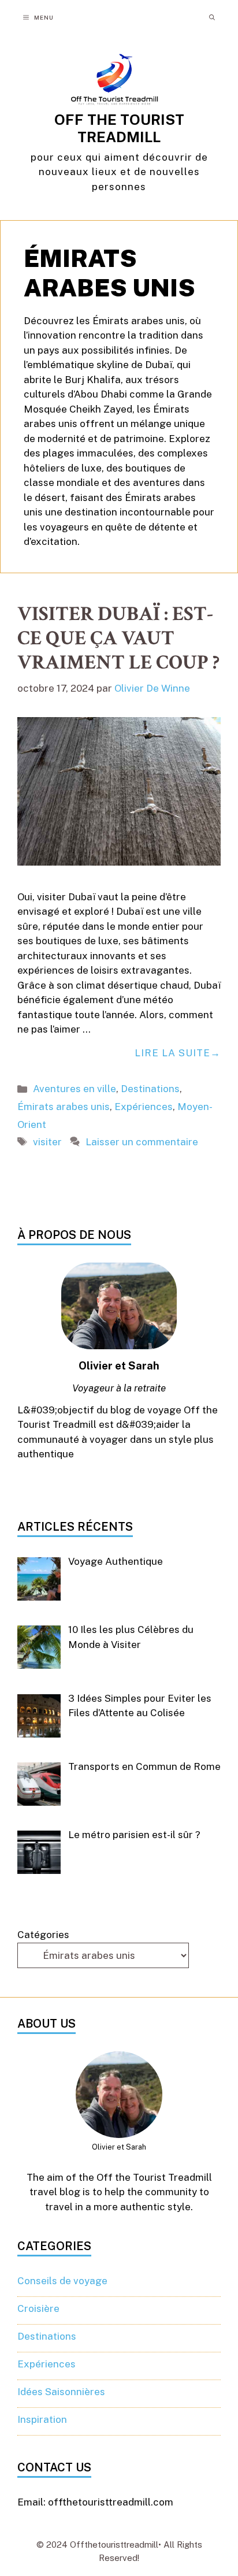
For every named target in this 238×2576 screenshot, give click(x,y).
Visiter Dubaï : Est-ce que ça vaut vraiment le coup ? (118, 638)
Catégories (43, 1935)
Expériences (144, 1107)
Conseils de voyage (62, 2281)
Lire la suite (172, 1053)
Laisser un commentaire (142, 1142)
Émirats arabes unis (64, 1107)
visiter (47, 1142)
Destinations (150, 1089)
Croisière (38, 2308)
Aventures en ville (75, 1089)
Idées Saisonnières (61, 2392)
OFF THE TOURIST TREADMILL (119, 128)
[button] (212, 17)
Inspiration (42, 2419)
